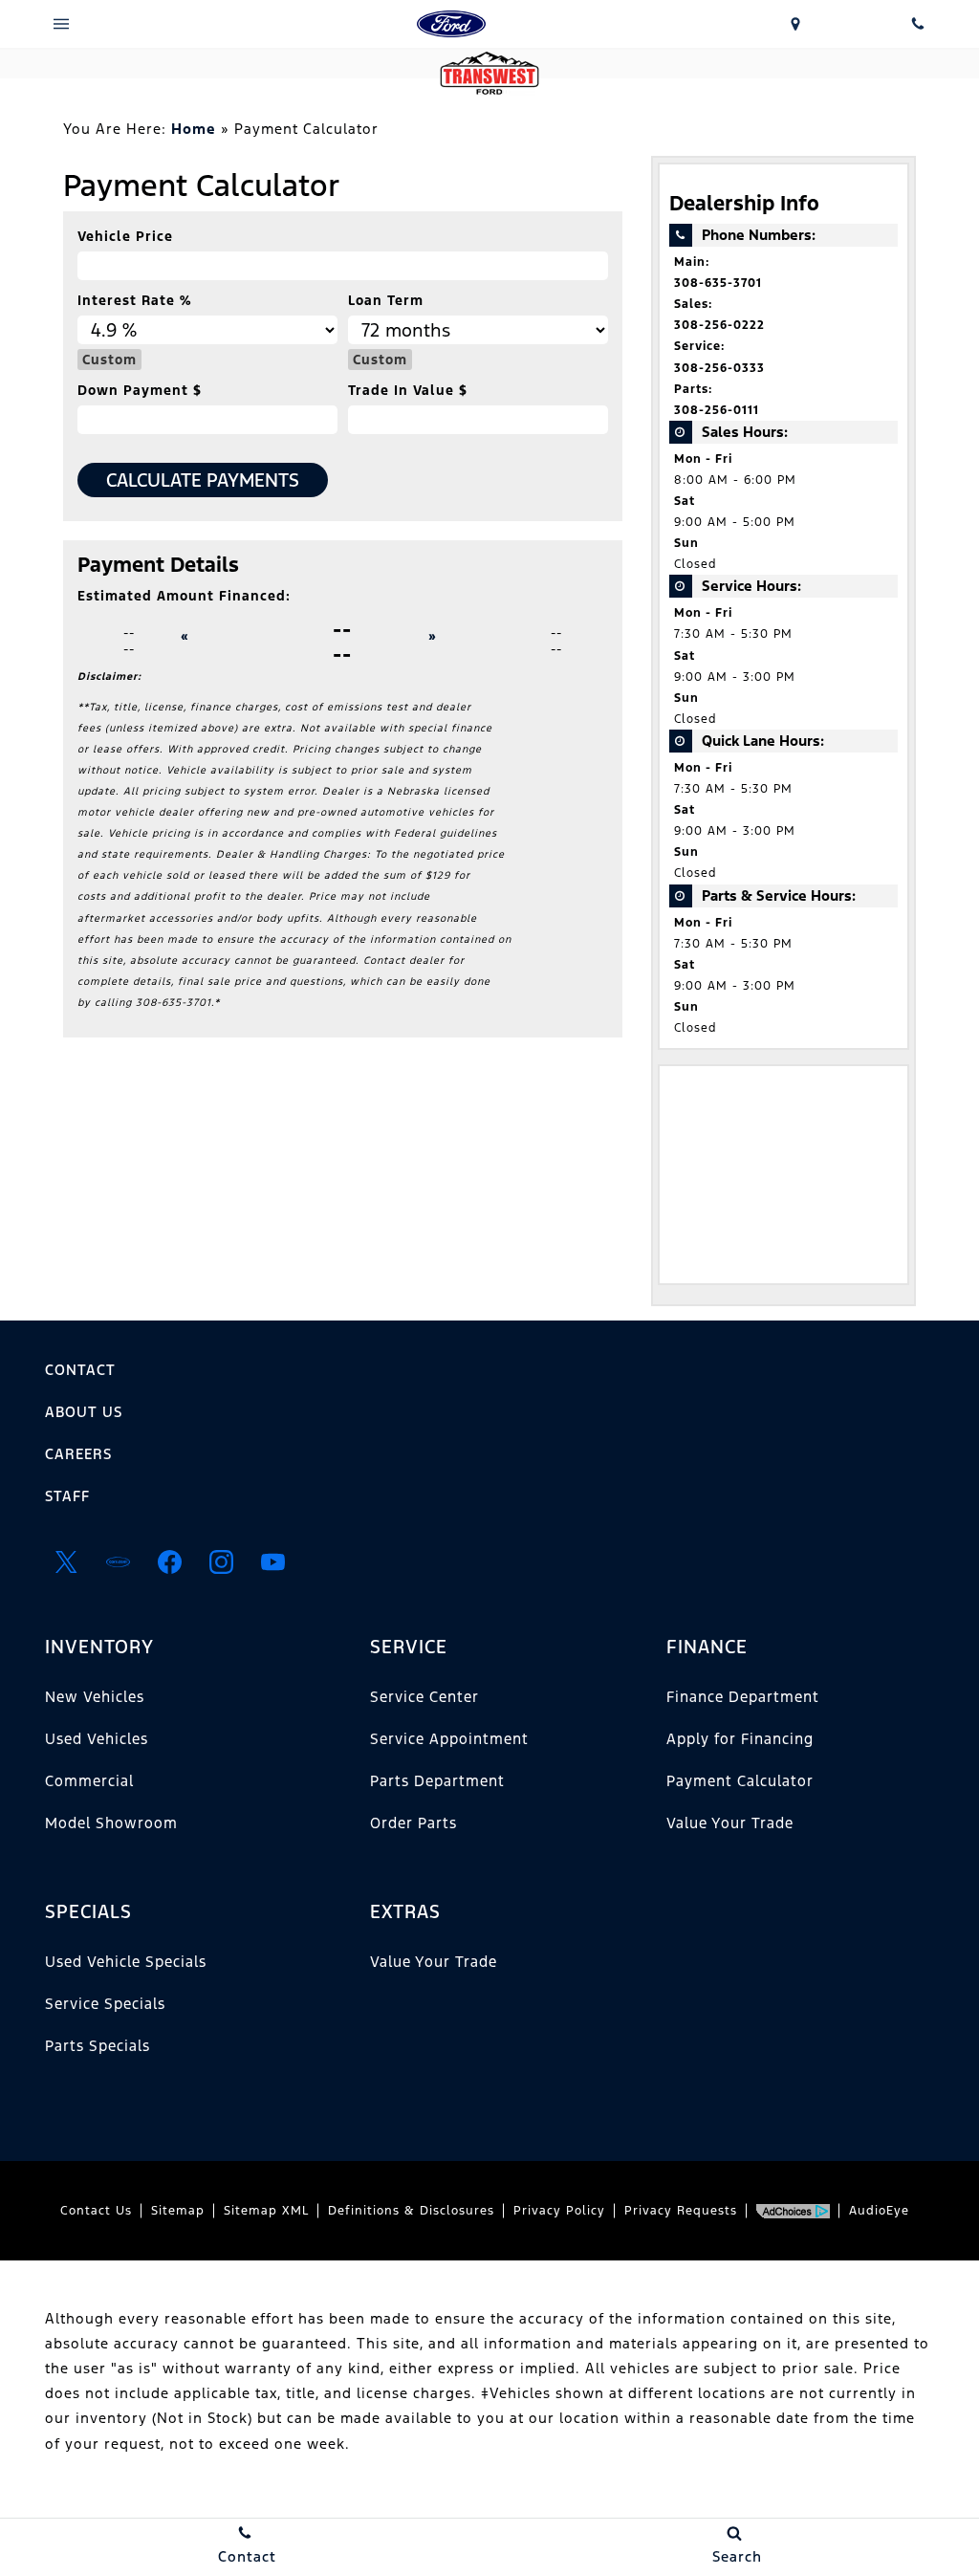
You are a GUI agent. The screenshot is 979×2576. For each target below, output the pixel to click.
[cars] (118, 1561)
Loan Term (386, 300)
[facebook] (169, 1561)
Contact (80, 1370)
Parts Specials (98, 2046)
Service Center (424, 1697)
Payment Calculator (740, 1781)
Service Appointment (449, 1739)
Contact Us (96, 2211)
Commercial (89, 1781)
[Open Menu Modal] (61, 24)
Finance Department (743, 1697)
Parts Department (437, 1781)
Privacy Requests (681, 2211)
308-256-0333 (719, 368)
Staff (67, 1496)
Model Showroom (111, 1823)
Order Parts (413, 1823)
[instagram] (221, 1561)
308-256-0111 (717, 410)
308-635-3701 (718, 283)
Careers (78, 1454)
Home (194, 129)
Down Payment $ (140, 390)
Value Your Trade (730, 1823)
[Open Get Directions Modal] (795, 24)
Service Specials (105, 2004)
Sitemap (178, 2211)
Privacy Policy (559, 2211)
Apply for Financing (740, 1739)
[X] (66, 1561)
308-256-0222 (719, 325)
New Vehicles (95, 1697)
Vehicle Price (125, 236)
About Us (84, 1412)
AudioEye (879, 2211)
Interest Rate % (134, 300)
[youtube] (272, 1561)
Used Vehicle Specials (126, 1962)
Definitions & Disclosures (411, 2211)
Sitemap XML (266, 2211)
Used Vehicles (97, 1739)
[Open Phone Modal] (918, 24)
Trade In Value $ (408, 390)
